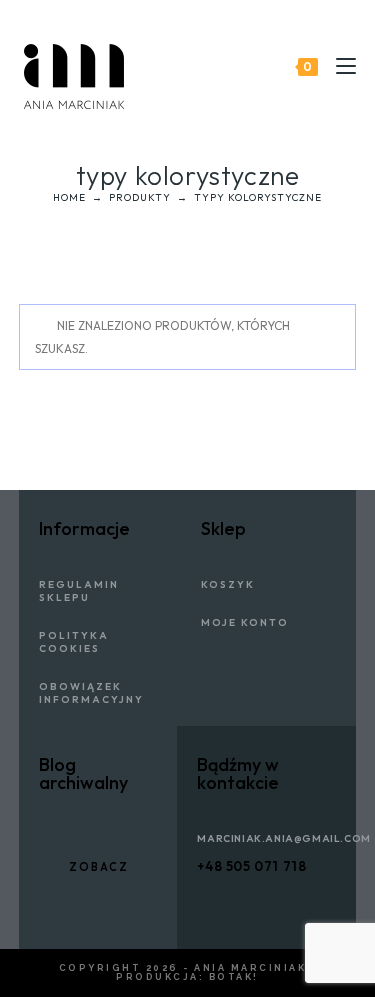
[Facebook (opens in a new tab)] (315, 29)
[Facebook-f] (204, 903)
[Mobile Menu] (338, 66)
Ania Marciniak (250, 968)
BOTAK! (234, 977)
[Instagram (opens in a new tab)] (344, 29)
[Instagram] (279, 903)
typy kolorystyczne (258, 197)
